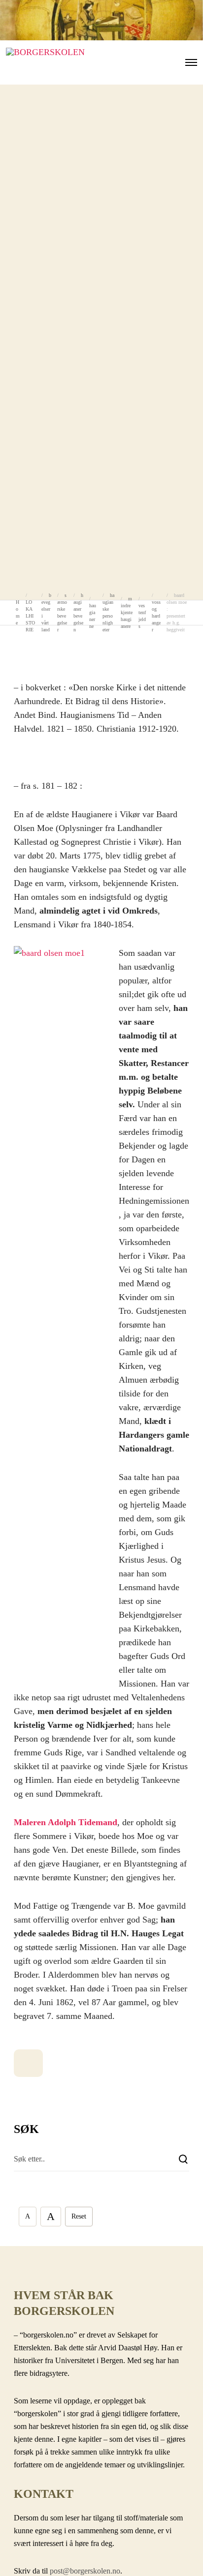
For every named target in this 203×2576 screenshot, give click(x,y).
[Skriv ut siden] (28, 2063)
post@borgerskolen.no (85, 2571)
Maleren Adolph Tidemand (66, 1822)
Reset (79, 2216)
